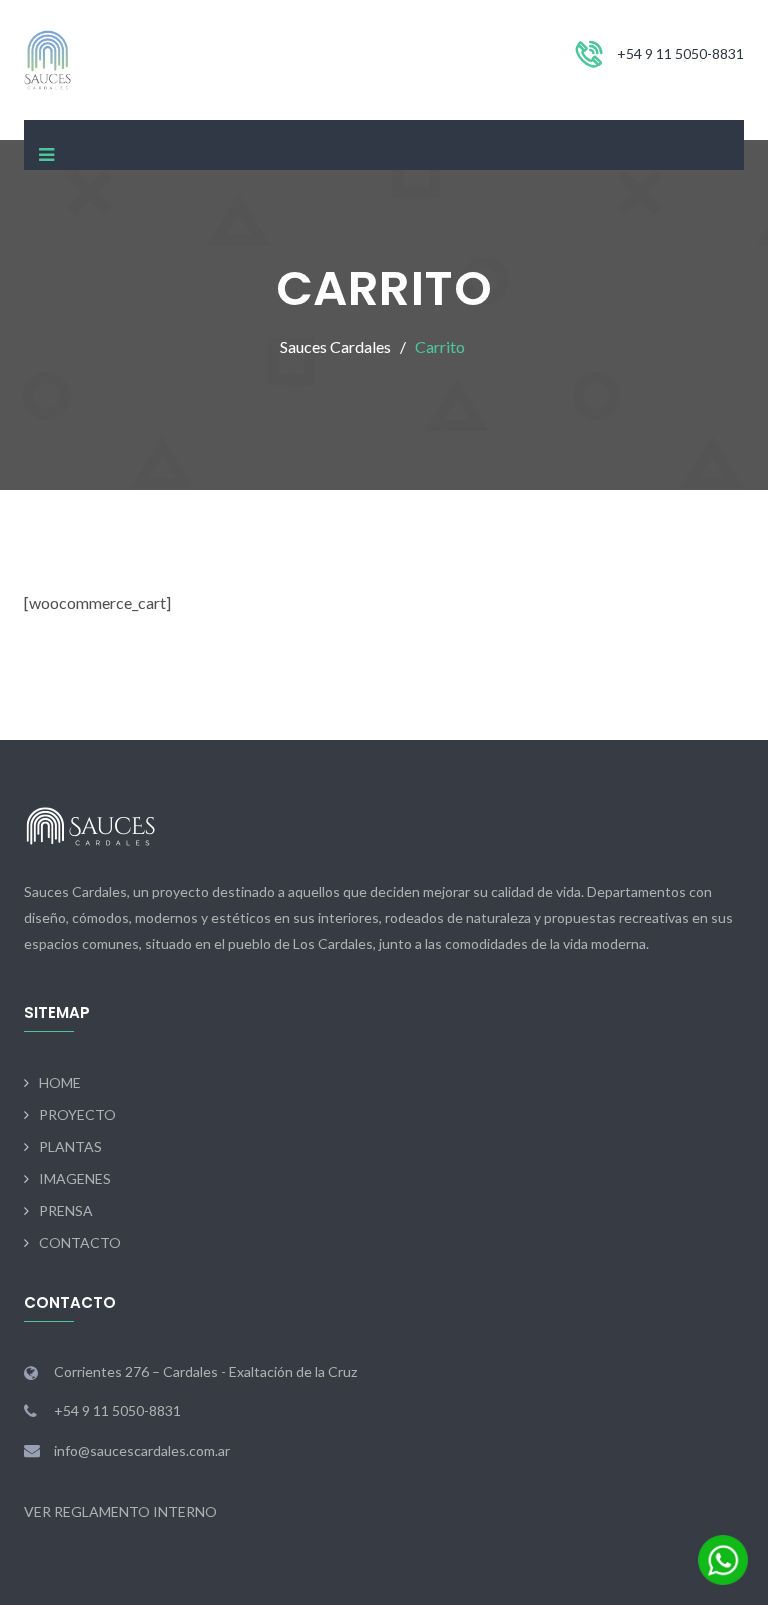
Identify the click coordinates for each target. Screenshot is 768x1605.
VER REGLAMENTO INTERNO (120, 1511)
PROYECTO (77, 1114)
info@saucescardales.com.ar (142, 1450)
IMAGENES (75, 1178)
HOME (60, 1082)
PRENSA (66, 1210)
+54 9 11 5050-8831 (680, 53)
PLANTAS (70, 1146)
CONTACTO (80, 1242)
